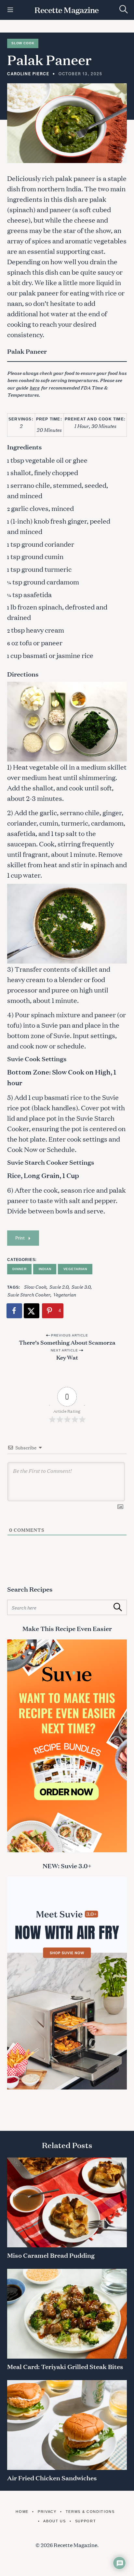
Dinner (19, 1269)
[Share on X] (32, 1311)
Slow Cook (23, 43)
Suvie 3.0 (81, 1287)
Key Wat (67, 1357)
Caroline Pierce (28, 74)
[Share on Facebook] (15, 1311)
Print (20, 1238)
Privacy (47, 2512)
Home (22, 2512)
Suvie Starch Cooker (29, 1294)
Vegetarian (75, 1269)
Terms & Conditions (90, 2512)
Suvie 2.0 (59, 1287)
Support (86, 2521)
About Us (54, 2521)
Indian (45, 1269)
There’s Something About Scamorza (67, 1342)
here (34, 387)
